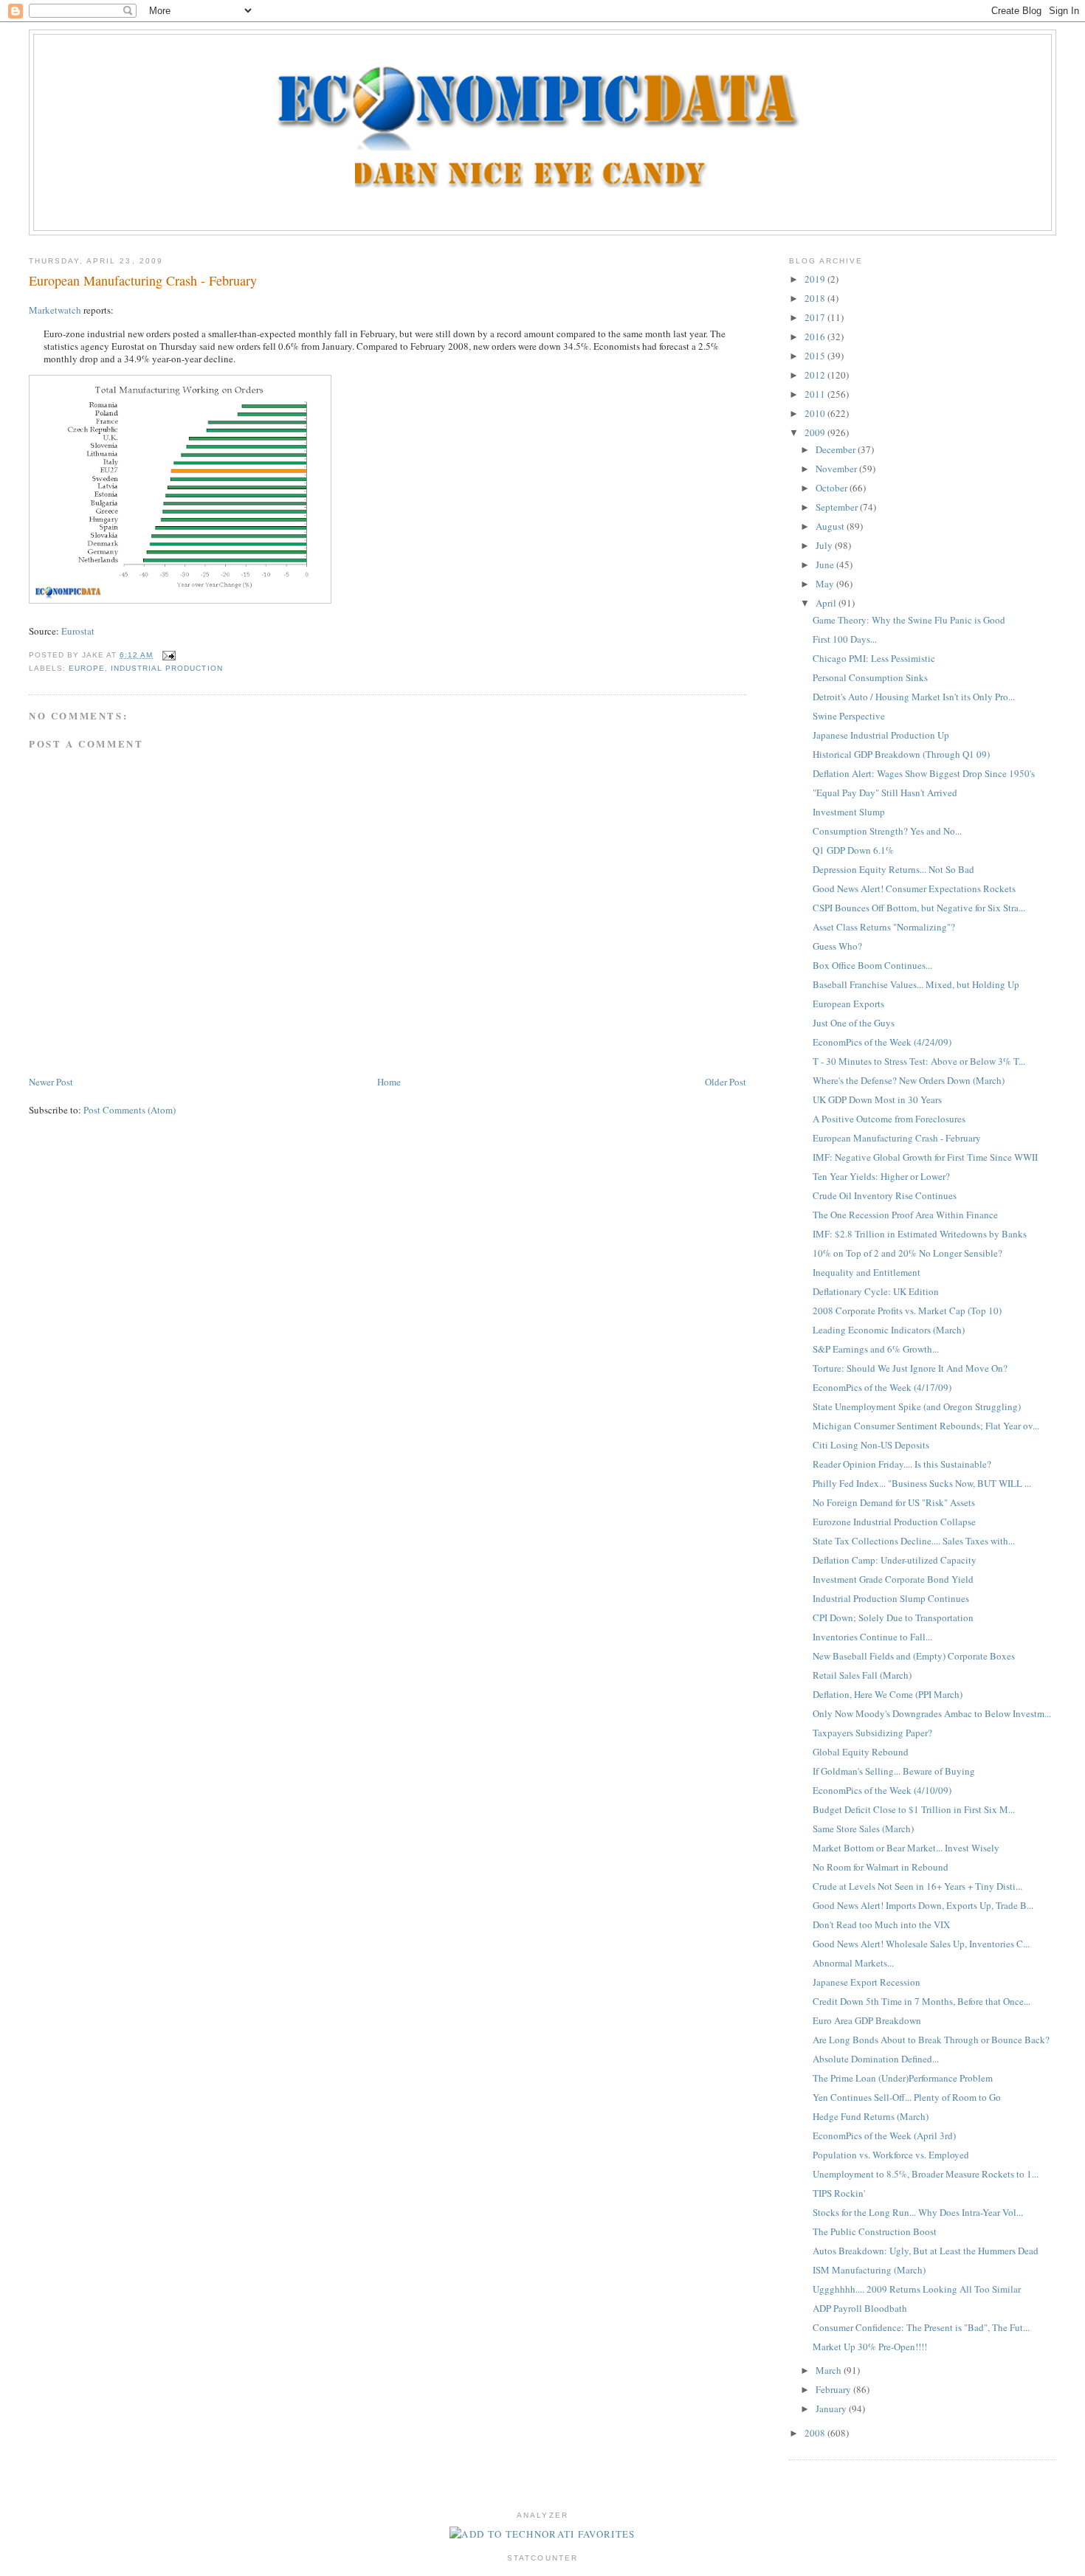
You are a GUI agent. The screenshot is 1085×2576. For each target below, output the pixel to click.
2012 (816, 375)
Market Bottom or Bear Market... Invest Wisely (906, 1848)
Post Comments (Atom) (130, 1110)
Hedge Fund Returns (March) (871, 2116)
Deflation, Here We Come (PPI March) (888, 1694)
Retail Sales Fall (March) (862, 1675)
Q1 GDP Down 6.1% (853, 850)
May (826, 584)
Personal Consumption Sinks (870, 677)
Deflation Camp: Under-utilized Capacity (895, 1560)
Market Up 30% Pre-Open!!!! (870, 2347)
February (834, 2389)
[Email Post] (167, 655)
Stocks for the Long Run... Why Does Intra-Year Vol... (918, 2212)
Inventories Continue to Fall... (872, 1637)
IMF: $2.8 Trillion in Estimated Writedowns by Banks (920, 1234)
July (825, 545)
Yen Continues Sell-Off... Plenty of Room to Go (907, 2097)
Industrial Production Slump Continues (891, 1598)
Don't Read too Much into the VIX (881, 1924)
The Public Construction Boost (875, 2231)
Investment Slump (849, 812)
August (831, 526)
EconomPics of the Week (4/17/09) (882, 1387)
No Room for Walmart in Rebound (881, 1867)
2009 (816, 432)
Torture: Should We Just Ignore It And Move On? (910, 1368)
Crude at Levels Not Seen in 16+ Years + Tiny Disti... (917, 1886)
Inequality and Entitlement (867, 1272)
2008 (816, 2433)
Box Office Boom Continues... (872, 965)
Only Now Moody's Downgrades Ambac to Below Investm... (932, 1713)
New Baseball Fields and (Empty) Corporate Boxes (914, 1656)
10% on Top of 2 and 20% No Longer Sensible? (907, 1253)
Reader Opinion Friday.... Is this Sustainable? (902, 1464)
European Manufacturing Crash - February (143, 280)
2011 (816, 394)
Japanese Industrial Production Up (881, 735)
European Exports (848, 1004)
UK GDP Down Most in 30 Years (877, 1099)
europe (87, 668)
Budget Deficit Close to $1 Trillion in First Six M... (914, 1809)
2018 (816, 298)
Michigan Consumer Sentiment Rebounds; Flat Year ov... (926, 1426)
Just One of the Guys (854, 1023)
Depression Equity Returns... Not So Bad (893, 869)
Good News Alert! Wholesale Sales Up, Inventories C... (921, 1944)
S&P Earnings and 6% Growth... (876, 1349)
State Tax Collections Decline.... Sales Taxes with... (914, 1541)
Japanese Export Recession (867, 1982)
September (838, 507)
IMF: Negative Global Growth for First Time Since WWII (925, 1157)
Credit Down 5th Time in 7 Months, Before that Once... (922, 2001)
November (837, 469)
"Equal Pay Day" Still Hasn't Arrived (885, 793)
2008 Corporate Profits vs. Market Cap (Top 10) (907, 1311)
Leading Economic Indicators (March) (889, 1330)
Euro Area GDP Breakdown (867, 2020)
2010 (816, 413)
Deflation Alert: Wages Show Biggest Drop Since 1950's (924, 773)
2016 (816, 336)
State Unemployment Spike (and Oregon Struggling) (917, 1406)
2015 (816, 356)
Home (389, 1082)
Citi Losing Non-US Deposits (871, 1445)
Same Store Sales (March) (863, 1829)
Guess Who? (837, 946)
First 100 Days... (845, 639)
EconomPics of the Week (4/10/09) (882, 1790)
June (826, 564)
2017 (816, 317)
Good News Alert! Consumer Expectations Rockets (914, 888)
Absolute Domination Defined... (876, 2059)
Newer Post (51, 1082)
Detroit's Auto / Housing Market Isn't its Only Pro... (914, 697)
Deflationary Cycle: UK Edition (876, 1291)
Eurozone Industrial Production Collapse (894, 1522)
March (830, 2370)
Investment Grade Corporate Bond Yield (893, 1579)
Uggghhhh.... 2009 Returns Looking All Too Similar (917, 2289)
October (833, 488)
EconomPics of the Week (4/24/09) (882, 1042)
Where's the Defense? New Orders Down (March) (909, 1080)
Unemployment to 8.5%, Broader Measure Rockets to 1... (926, 2174)
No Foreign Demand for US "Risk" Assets (894, 1502)
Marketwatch (55, 310)
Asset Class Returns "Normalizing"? (884, 927)
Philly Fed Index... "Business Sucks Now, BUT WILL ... (922, 1483)
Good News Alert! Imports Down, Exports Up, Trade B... (923, 1905)
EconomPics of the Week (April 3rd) (884, 2135)
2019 (816, 279)
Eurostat (78, 631)
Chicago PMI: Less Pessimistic (874, 658)
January (832, 2408)
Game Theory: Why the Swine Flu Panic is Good (909, 620)
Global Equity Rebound (861, 1752)
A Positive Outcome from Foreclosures (889, 1119)
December (837, 449)
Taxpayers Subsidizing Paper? (872, 1733)
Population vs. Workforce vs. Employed (891, 2155)
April (827, 603)
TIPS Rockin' (839, 2193)
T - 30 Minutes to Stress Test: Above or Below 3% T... (919, 1061)
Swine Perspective (849, 716)
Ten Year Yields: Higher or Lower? (881, 1176)
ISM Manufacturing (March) (869, 2270)
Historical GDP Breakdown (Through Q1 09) (901, 754)
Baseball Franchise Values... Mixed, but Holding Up (916, 984)
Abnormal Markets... (853, 1963)
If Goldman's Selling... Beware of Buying (894, 1771)
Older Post (726, 1082)
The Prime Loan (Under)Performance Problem (903, 2078)
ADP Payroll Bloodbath (860, 2308)
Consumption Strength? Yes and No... (887, 831)
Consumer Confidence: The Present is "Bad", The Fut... (921, 2327)
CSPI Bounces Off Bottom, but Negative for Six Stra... (919, 908)
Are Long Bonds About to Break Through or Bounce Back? (931, 2040)
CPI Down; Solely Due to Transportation (893, 1617)
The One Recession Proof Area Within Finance (905, 1215)
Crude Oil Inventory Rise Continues (885, 1195)
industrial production (166, 668)
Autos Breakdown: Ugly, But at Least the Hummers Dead (926, 2251)
